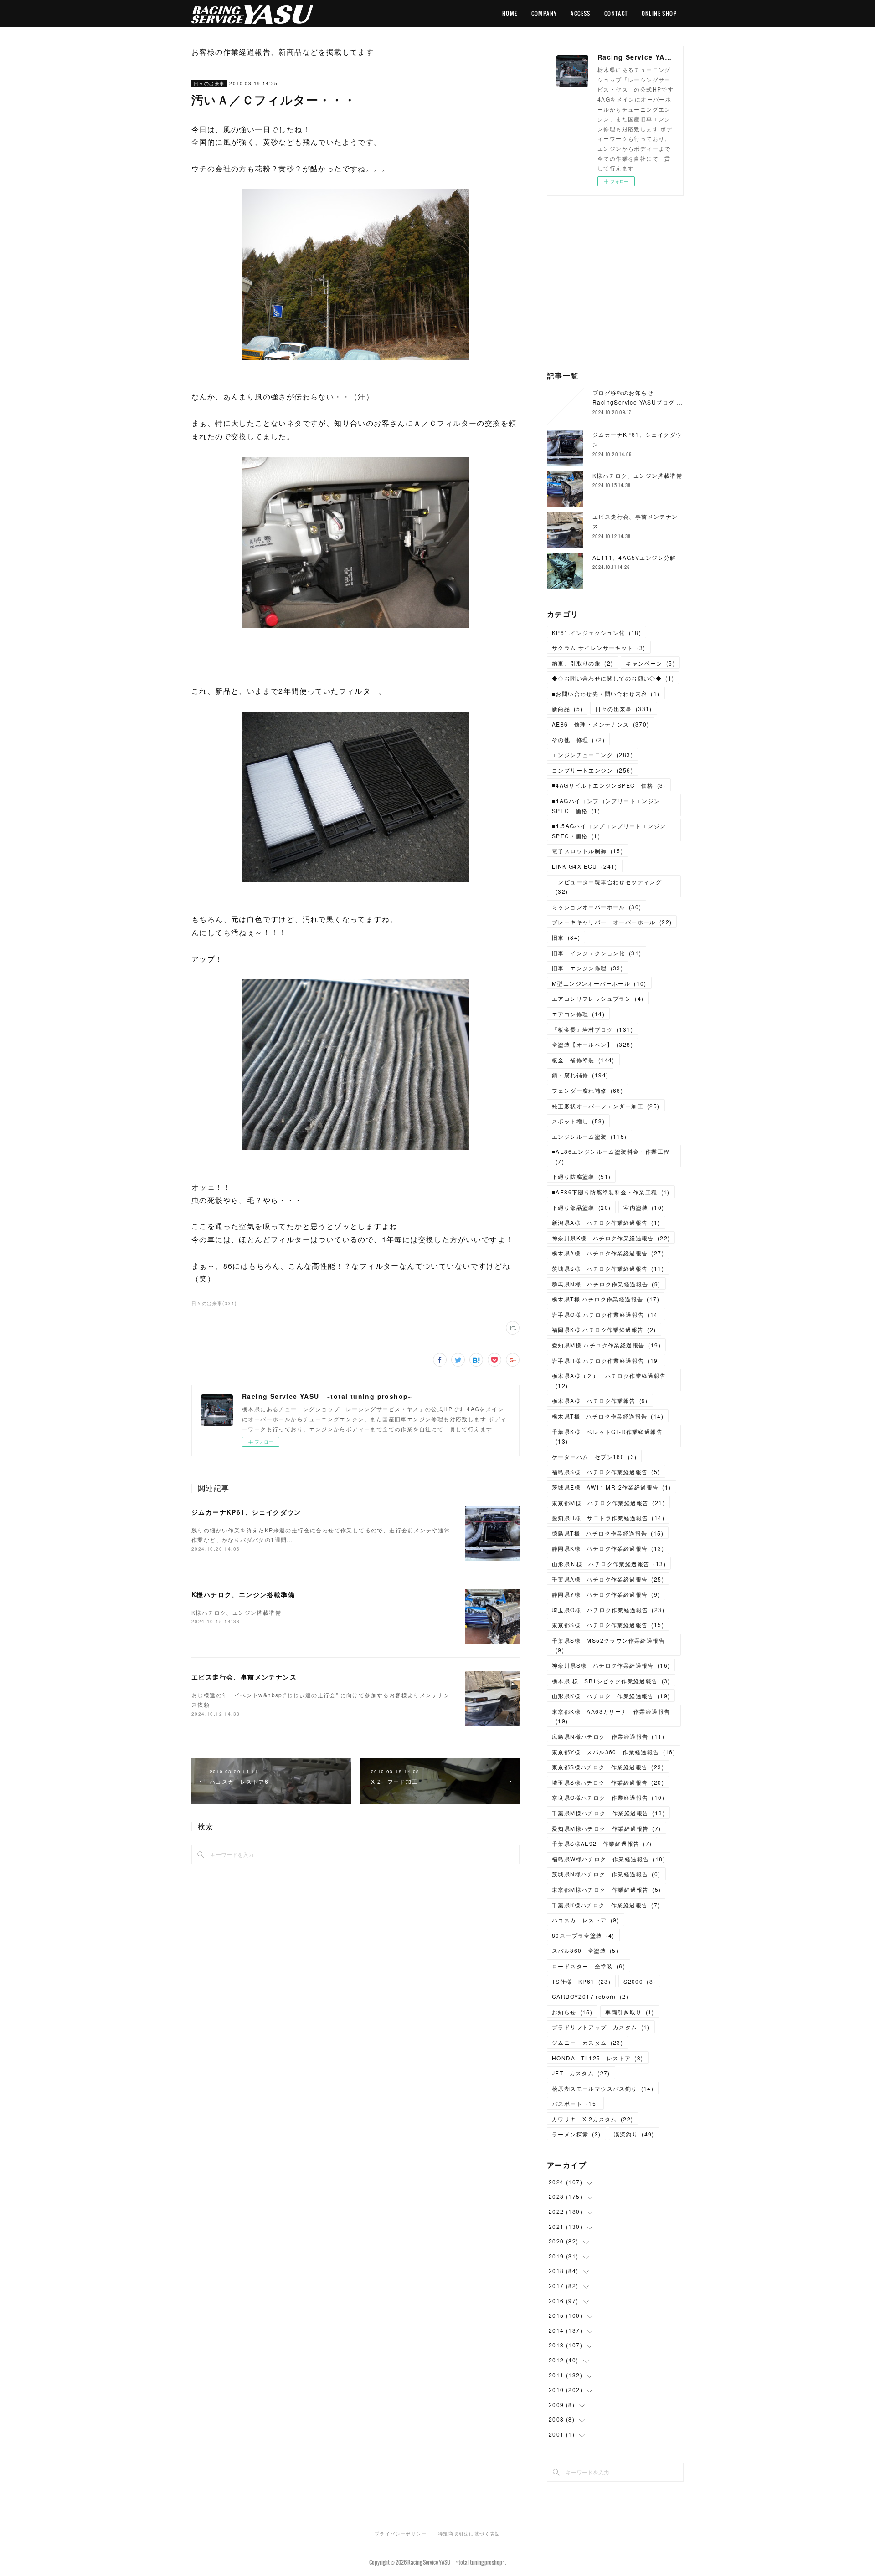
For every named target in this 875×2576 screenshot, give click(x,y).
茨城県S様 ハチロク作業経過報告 (608, 1268)
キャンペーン (650, 663)
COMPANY (544, 13)
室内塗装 (644, 1207)
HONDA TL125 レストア (598, 2058)
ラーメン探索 (576, 2134)
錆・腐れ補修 (580, 1075)
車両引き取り (630, 2012)
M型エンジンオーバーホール (599, 983)
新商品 (567, 709)
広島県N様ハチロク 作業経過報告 (608, 1736)
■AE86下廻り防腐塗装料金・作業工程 (611, 1192)
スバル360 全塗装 (585, 1950)
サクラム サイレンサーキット (599, 648)
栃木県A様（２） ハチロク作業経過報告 (609, 1380)
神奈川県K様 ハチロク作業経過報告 (611, 1238)
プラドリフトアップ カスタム (601, 2027)
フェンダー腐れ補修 (587, 1090)
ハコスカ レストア (586, 1920)
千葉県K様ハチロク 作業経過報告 (606, 1905)
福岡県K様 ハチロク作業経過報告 (604, 1329)
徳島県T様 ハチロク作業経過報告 (608, 1533)
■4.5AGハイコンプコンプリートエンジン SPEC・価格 (612, 831)
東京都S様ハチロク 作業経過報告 (608, 1767)
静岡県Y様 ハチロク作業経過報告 (606, 1594)
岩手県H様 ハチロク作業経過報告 (606, 1360)
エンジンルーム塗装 (589, 1136)
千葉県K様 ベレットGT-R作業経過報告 (607, 1437)
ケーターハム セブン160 (594, 1457)
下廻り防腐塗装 (581, 1176)
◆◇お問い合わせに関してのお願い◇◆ (613, 678)
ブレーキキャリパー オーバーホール (612, 922)
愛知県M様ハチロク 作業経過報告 (607, 1828)
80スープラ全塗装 (583, 1935)
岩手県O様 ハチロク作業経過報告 (606, 1314)
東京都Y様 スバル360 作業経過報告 (614, 1752)
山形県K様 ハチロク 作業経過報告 (611, 1696)
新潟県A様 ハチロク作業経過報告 (606, 1222)
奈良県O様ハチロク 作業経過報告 (608, 1797)
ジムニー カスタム (587, 2042)
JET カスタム (581, 2073)
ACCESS (580, 13)
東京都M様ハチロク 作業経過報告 (607, 1889)
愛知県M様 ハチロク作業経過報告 (606, 1345)
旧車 (566, 937)
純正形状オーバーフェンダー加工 (606, 1106)
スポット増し (578, 1121)
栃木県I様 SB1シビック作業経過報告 (611, 1681)
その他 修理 (578, 740)
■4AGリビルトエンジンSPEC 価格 (609, 785)
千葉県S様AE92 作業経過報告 (602, 1843)
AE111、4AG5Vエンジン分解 (634, 557)
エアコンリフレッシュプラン (598, 998)
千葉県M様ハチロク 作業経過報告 (608, 1813)
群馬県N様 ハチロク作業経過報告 (606, 1284)
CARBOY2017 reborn (590, 1996)
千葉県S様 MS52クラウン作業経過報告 (608, 1645)
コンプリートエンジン (592, 770)
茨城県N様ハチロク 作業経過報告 (606, 1874)
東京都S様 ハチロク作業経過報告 (608, 1625)
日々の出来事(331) (214, 1303)
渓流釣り (634, 2134)
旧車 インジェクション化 (597, 953)
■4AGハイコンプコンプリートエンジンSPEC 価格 (606, 806)
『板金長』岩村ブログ (592, 1029)
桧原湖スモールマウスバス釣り (603, 2088)
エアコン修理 (578, 1014)
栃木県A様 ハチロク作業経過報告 (608, 1253)
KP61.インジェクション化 (597, 632)
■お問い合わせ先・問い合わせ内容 (606, 694)
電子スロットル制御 (587, 851)
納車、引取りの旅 (582, 663)
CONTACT (616, 13)
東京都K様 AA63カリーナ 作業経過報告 (611, 1716)
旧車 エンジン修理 (587, 968)
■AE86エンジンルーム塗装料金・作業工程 (611, 1156)
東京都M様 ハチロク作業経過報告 (608, 1503)
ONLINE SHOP (659, 13)
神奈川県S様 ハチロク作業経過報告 (611, 1665)
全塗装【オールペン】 (592, 1044)
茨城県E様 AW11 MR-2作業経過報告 (612, 1487)
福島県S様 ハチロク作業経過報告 (606, 1472)
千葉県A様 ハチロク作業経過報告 (608, 1579)
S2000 (639, 1981)
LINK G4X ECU (585, 866)
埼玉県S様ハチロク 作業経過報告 (608, 1782)
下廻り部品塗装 (581, 1207)
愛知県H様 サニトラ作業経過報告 (608, 1518)
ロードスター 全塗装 (589, 1966)
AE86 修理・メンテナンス (601, 724)
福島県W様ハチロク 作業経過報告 (609, 1859)
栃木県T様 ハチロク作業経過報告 (606, 1299)
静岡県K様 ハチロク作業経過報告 (608, 1548)
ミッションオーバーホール (597, 907)
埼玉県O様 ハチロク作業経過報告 (608, 1610)
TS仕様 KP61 (581, 1981)
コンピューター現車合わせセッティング (607, 887)
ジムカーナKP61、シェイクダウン (246, 1512)
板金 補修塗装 (583, 1060)
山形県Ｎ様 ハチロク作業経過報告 (609, 1564)
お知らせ (572, 2012)
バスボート (575, 2103)
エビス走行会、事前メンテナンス (244, 1677)
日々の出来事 (209, 83)
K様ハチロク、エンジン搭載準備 (243, 1594)
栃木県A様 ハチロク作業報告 (600, 1401)
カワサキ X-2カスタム (592, 2119)
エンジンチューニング (592, 755)
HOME (510, 13)
